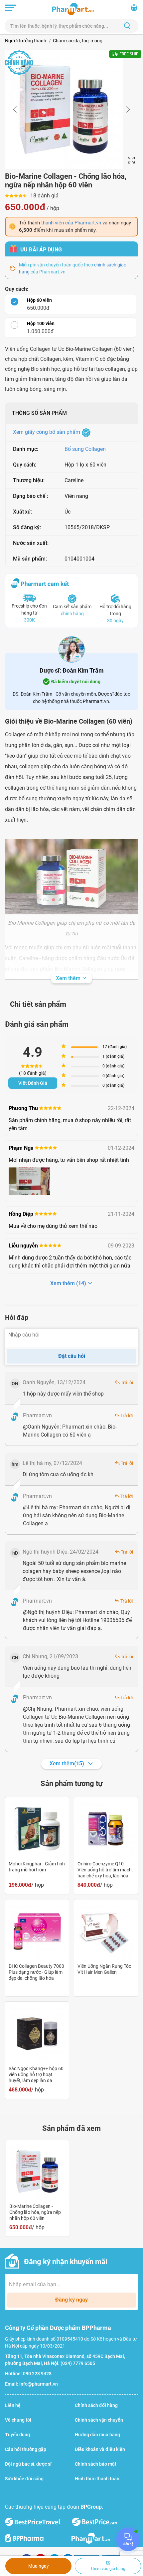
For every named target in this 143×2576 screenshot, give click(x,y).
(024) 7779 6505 (78, 2363)
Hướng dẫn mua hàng (97, 2435)
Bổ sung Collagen (85, 449)
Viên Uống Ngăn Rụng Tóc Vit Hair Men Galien (104, 1969)
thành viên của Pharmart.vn (71, 223)
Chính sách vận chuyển (99, 2420)
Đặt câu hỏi (72, 1356)
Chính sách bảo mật (96, 2464)
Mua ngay (39, 2566)
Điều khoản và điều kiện (100, 2449)
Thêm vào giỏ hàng (108, 2569)
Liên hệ (13, 2405)
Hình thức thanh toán (97, 2479)
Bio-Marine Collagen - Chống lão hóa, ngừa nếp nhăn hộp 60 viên (35, 2212)
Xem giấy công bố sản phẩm (47, 432)
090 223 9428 (37, 2374)
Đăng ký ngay (71, 2300)
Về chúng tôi (18, 2420)
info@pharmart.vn (39, 2384)
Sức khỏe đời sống (24, 2479)
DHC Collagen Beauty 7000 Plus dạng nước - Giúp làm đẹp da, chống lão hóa (36, 1972)
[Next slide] (128, 109)
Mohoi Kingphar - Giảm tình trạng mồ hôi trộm (37, 1867)
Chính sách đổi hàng (96, 2405)
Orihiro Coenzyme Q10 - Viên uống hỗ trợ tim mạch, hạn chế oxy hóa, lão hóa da (105, 1870)
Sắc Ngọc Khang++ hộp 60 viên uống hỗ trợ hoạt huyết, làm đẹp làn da (36, 2074)
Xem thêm (69, 978)
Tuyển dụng (17, 2435)
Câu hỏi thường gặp (26, 2449)
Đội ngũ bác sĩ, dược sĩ (28, 2464)
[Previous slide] (15, 109)
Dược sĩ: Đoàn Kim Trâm (72, 670)
